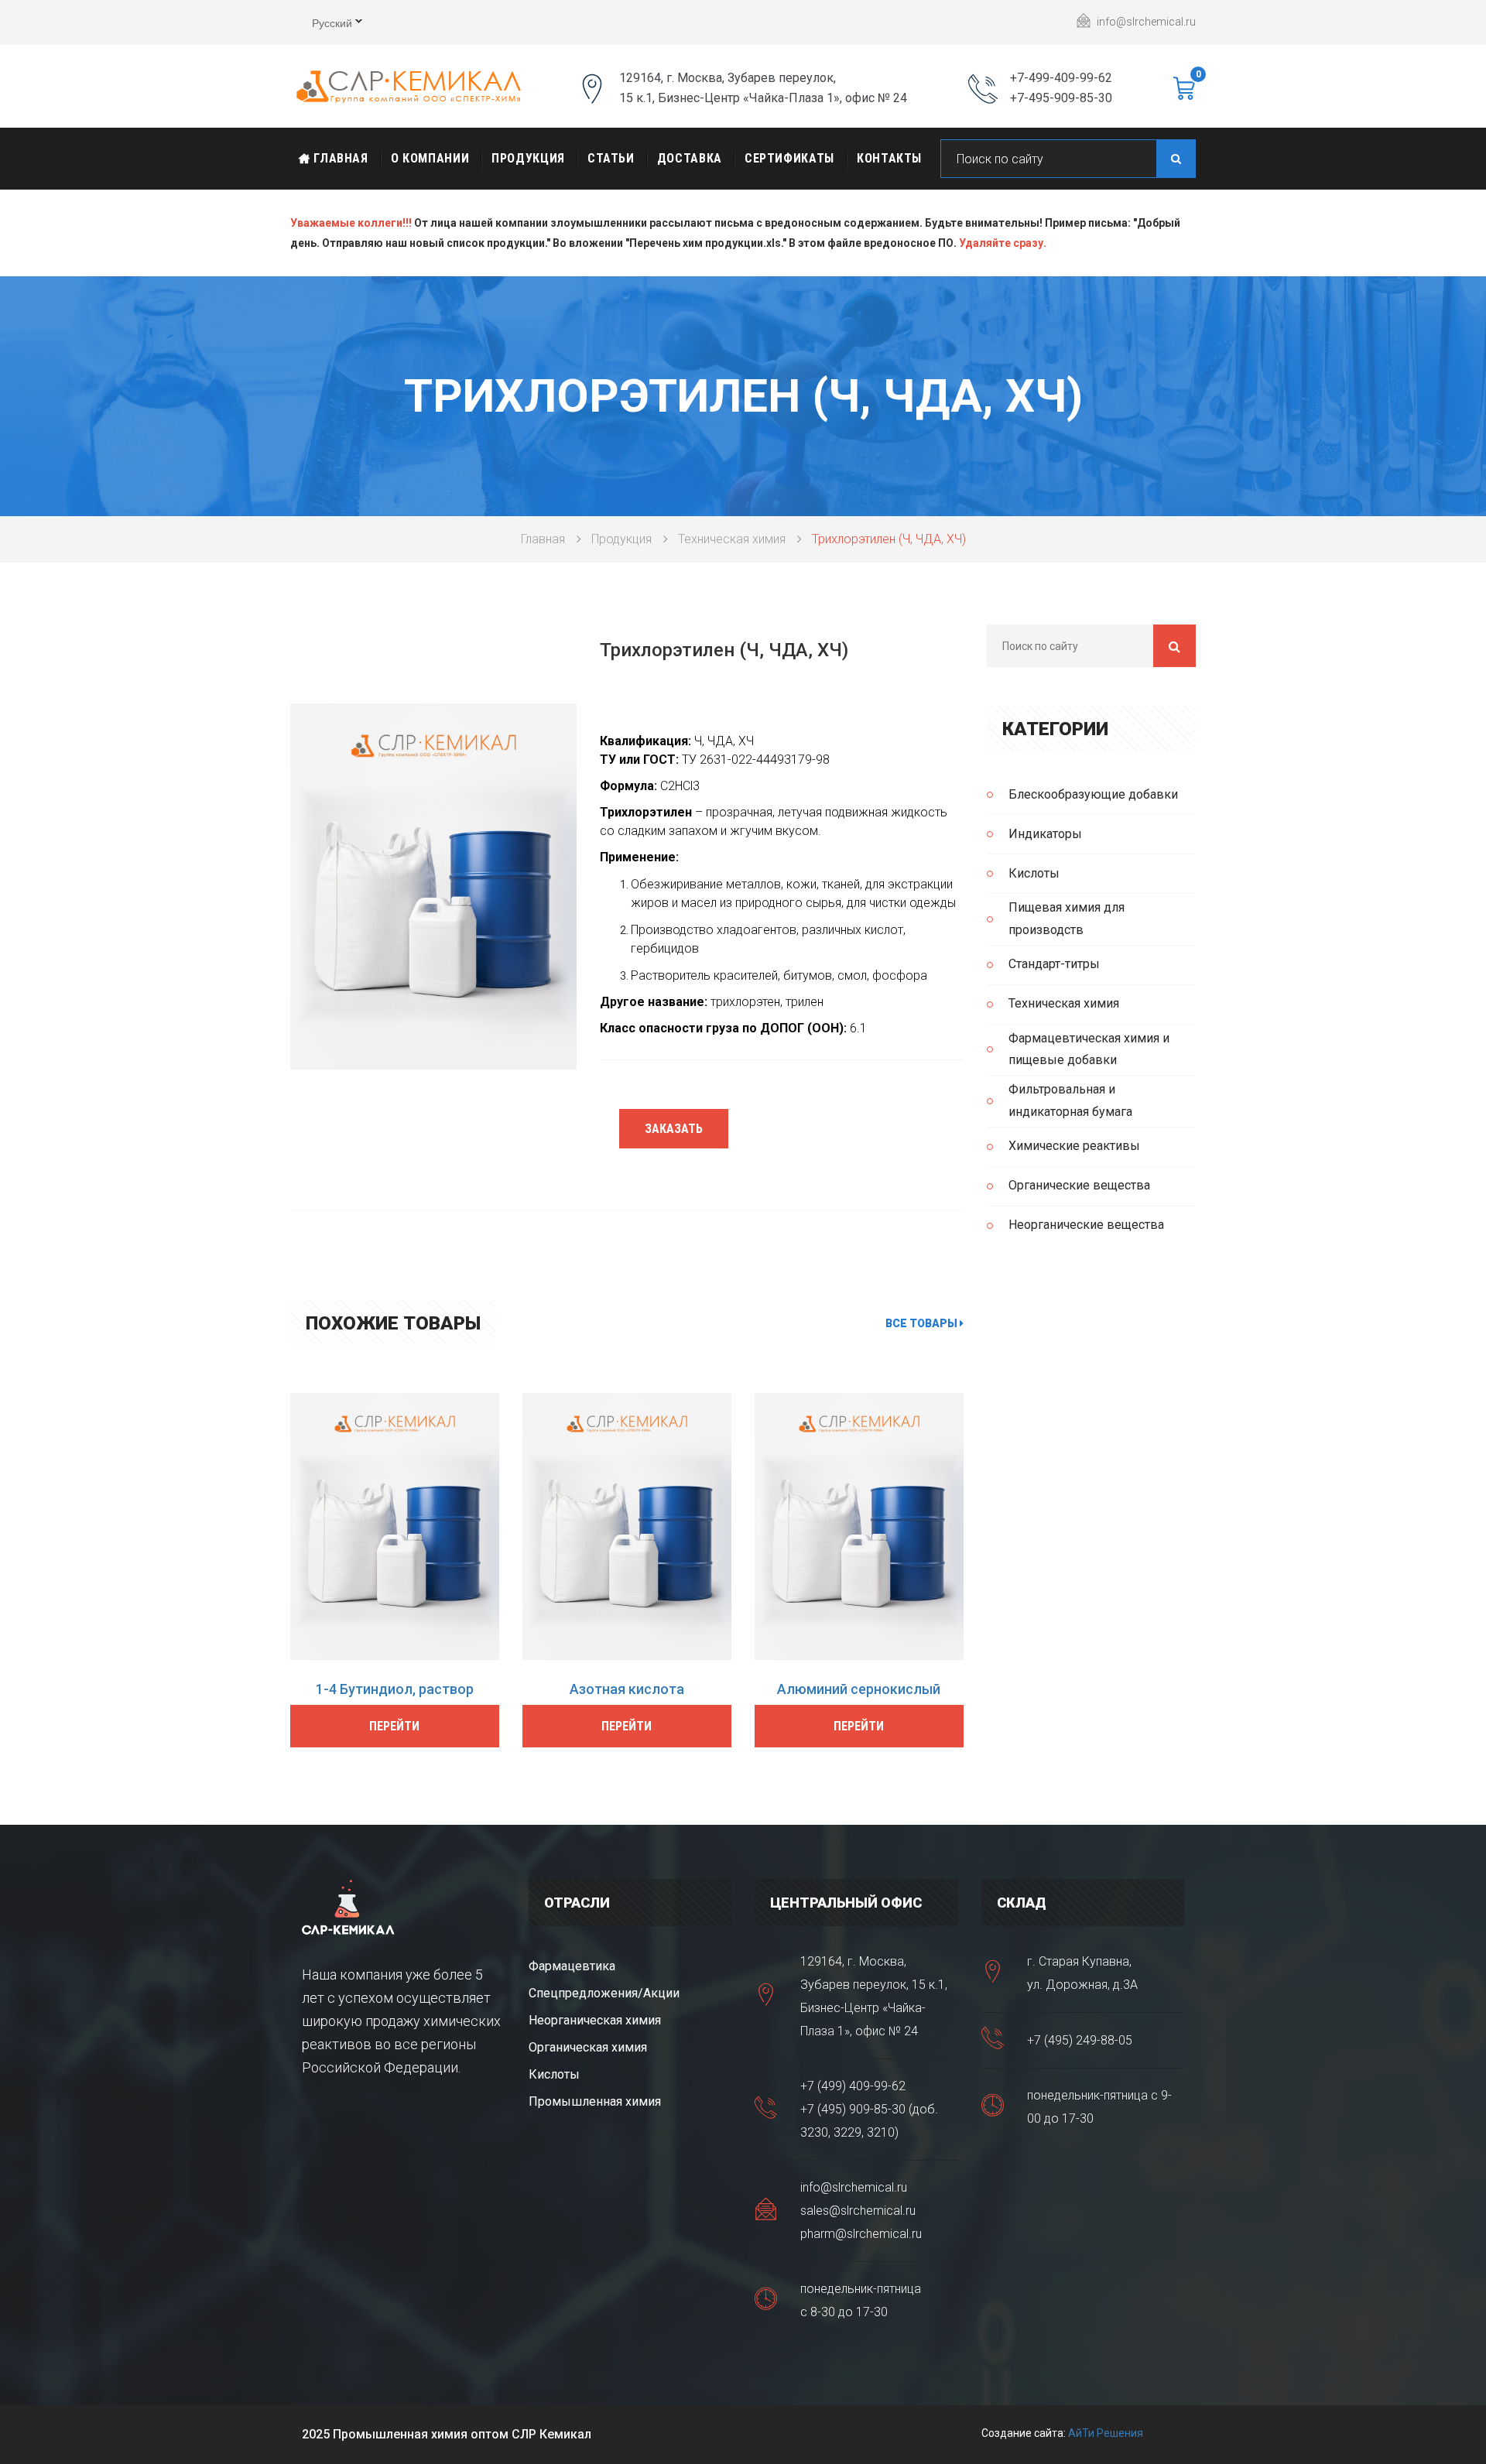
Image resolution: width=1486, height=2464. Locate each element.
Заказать (674, 1129)
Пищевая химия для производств (1067, 919)
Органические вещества (1079, 1185)
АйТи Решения (1106, 2433)
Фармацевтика (572, 1966)
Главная (339, 158)
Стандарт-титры (1054, 964)
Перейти (394, 1726)
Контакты (889, 158)
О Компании (430, 158)
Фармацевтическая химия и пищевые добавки (1089, 1049)
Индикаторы (1045, 834)
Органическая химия (588, 2047)
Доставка (690, 158)
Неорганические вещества (1086, 1225)
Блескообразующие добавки (1093, 794)
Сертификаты (789, 158)
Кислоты (1034, 873)
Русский (321, 25)
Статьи (611, 158)
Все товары (923, 1323)
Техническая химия (732, 539)
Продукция (528, 158)
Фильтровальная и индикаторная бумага (1070, 1100)
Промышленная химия (595, 2101)
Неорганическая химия (595, 2020)
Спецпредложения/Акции (604, 1993)
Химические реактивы (1074, 1146)
